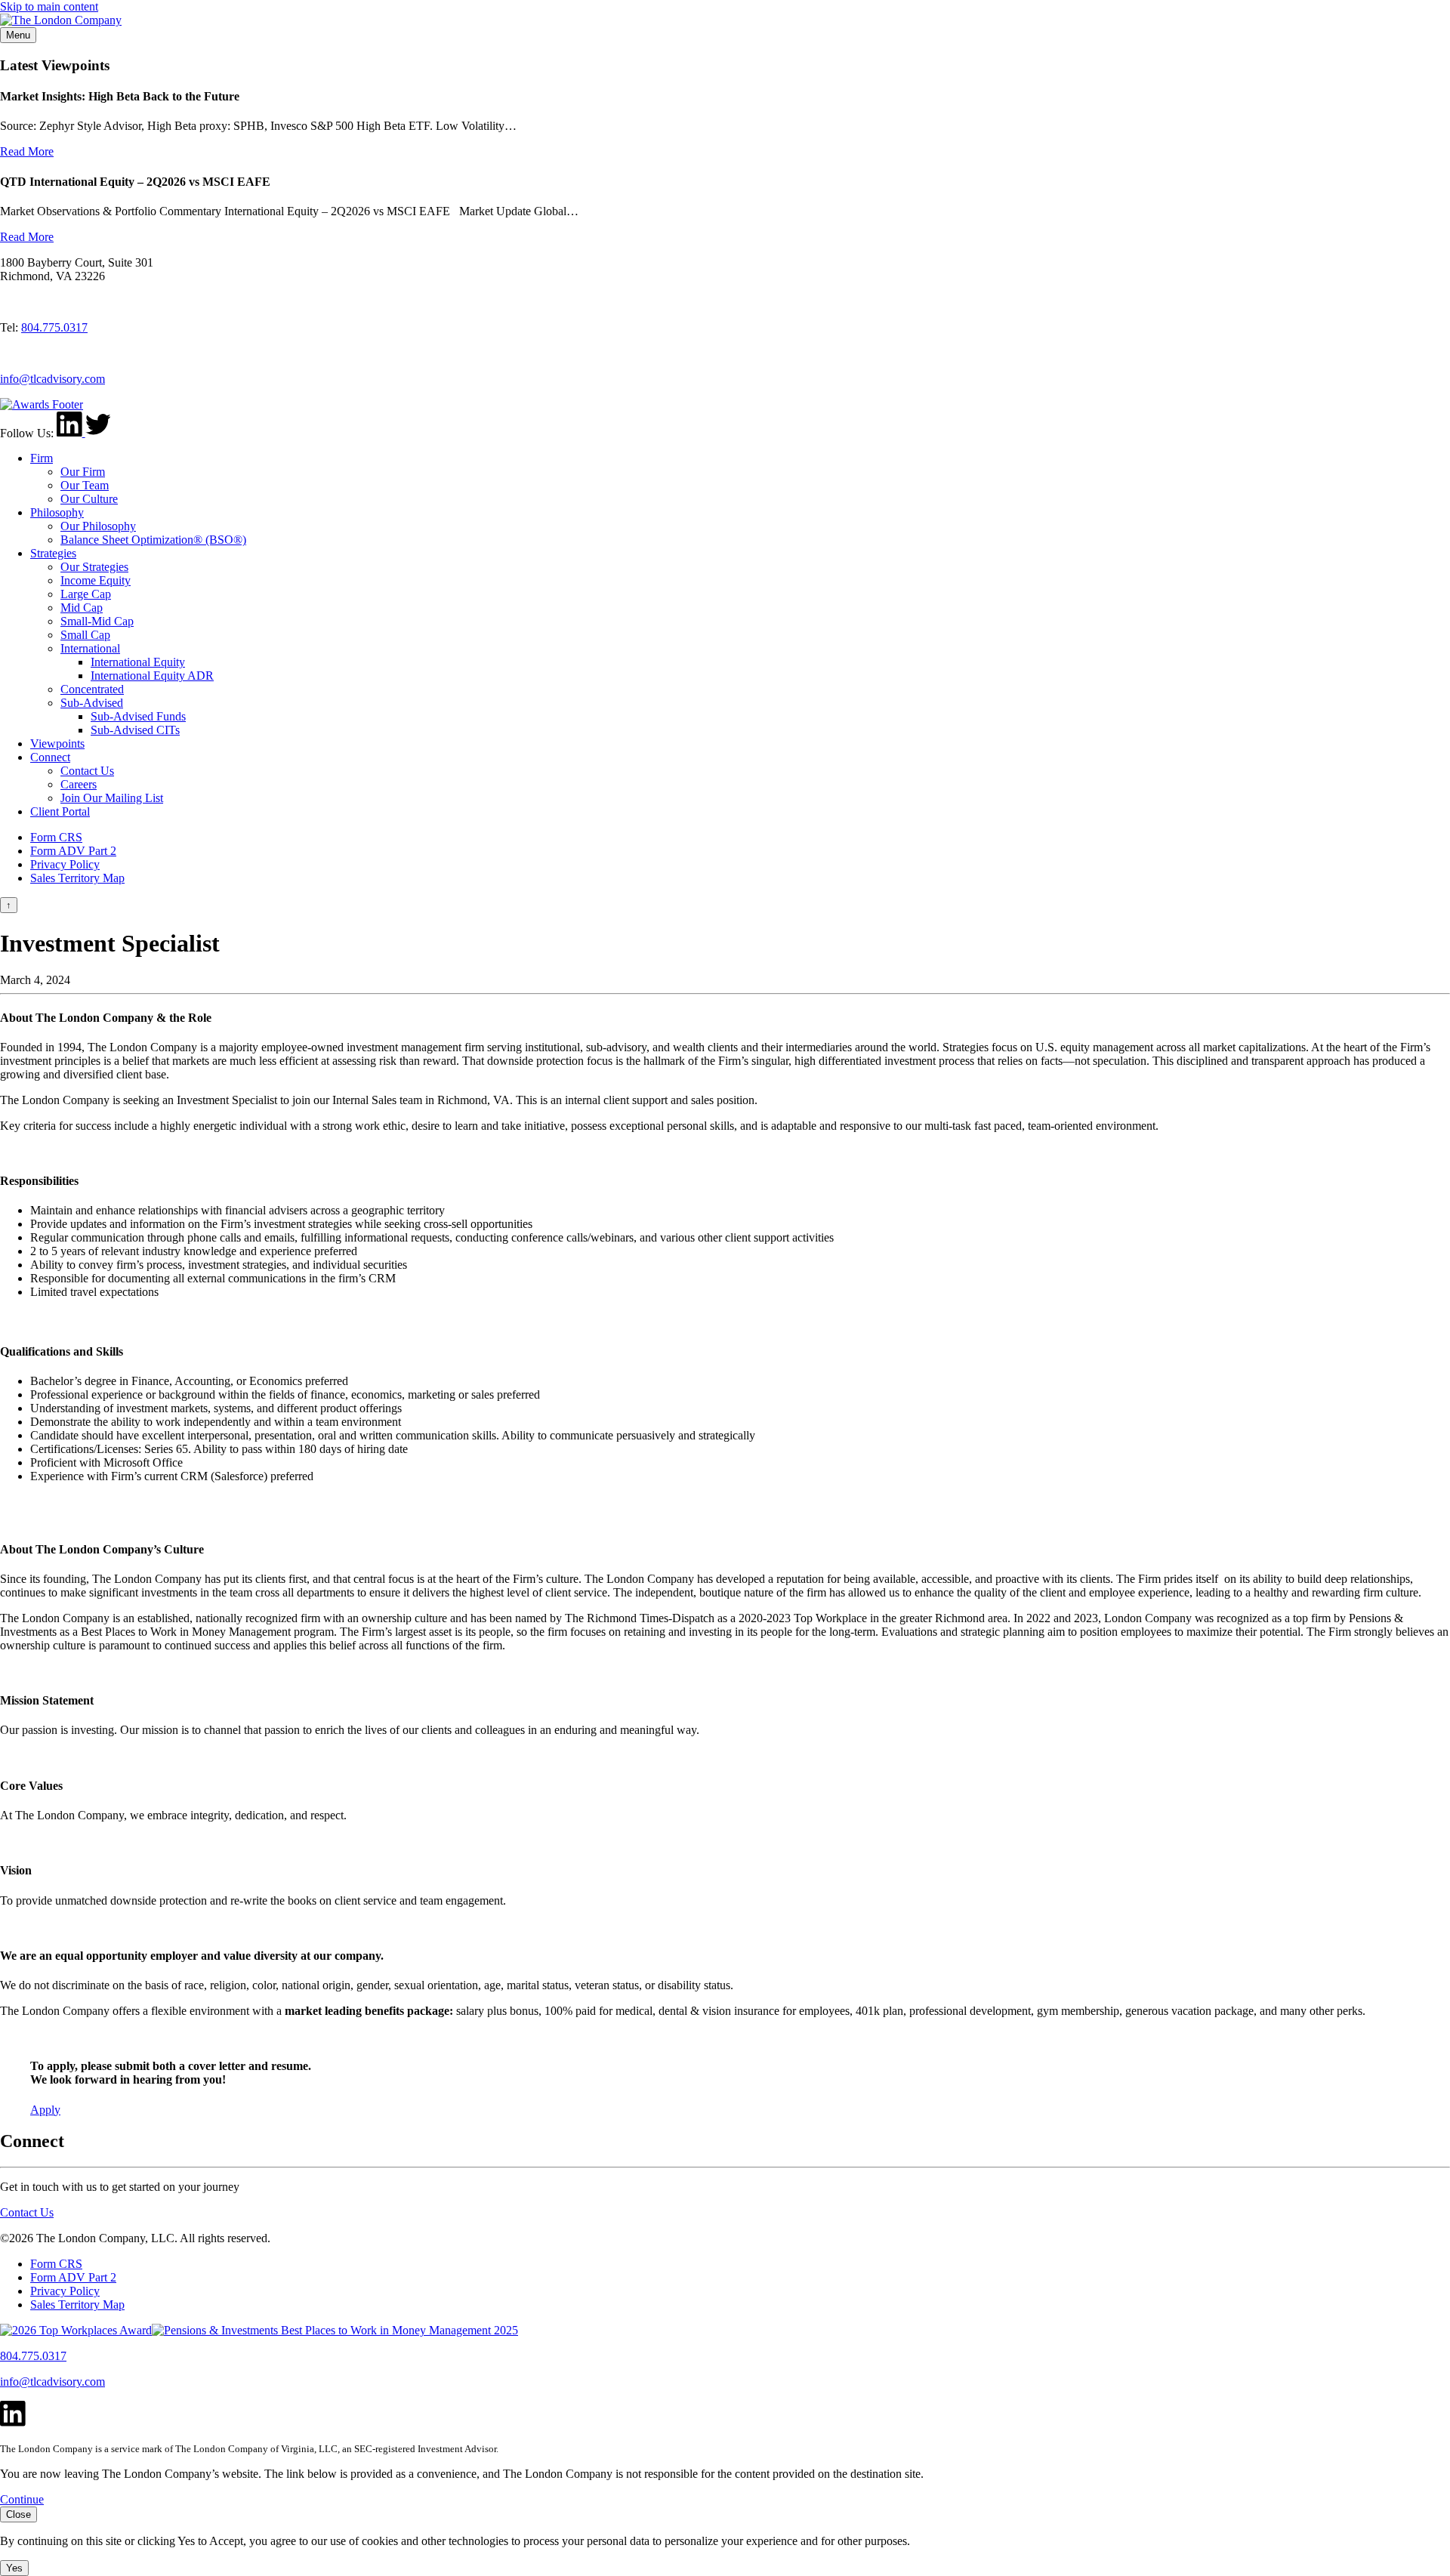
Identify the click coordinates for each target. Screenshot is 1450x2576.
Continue (22, 2499)
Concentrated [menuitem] (92, 689)
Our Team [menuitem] (85, 485)
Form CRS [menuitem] (56, 837)
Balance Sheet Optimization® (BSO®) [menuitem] (153, 540)
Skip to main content (49, 6)
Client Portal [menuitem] (60, 811)
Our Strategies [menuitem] (94, 567)
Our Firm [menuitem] (83, 472)
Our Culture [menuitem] (89, 499)
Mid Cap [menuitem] (82, 608)
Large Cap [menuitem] (86, 594)
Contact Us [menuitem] (87, 771)
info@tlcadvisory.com (52, 379)
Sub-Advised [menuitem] (92, 703)
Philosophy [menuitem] (57, 512)
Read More (27, 151)
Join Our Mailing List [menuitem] (112, 798)
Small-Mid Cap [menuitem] (97, 621)
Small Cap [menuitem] (85, 635)
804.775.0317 (54, 327)
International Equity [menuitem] (138, 662)
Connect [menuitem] (50, 757)
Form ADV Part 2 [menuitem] (73, 851)
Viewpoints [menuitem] (57, 743)
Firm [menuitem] (42, 458)
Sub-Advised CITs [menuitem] (135, 730)
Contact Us (27, 2212)
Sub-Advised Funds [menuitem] (138, 716)
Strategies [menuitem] (53, 553)
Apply (45, 2110)
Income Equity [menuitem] (96, 580)
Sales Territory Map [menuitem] (77, 878)
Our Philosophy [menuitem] (98, 526)
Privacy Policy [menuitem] (65, 864)
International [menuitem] (90, 648)
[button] (18, 35)
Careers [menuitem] (79, 784)
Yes (14, 2568)
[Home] (61, 20)
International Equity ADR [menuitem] (152, 676)
